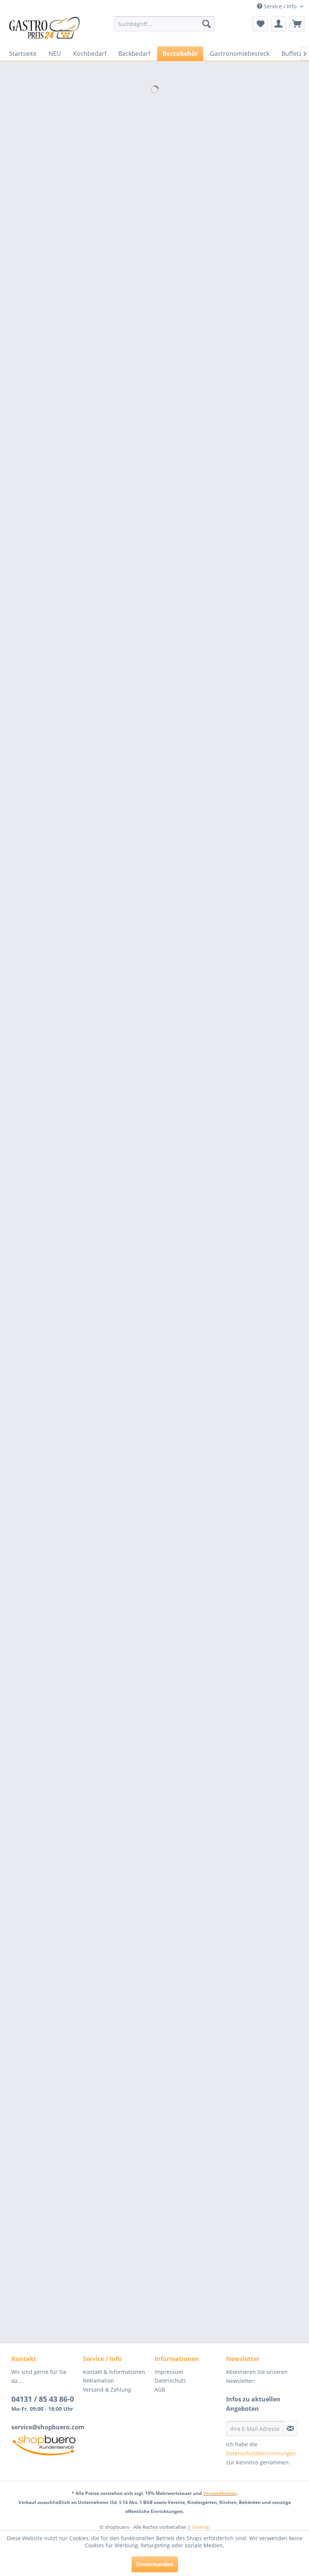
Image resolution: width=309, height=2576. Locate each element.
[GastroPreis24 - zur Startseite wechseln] (47, 29)
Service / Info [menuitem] (280, 6)
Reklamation (99, 2380)
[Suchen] (207, 24)
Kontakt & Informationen (114, 2372)
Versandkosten (220, 2493)
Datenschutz (170, 2380)
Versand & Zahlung (107, 2390)
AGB (160, 2390)
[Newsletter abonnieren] (290, 2429)
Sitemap (201, 2527)
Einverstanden (155, 2564)
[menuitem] (164, 24)
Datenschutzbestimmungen (261, 2453)
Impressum (169, 2372)
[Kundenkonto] (278, 24)
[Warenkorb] (297, 24)
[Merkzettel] (260, 24)
